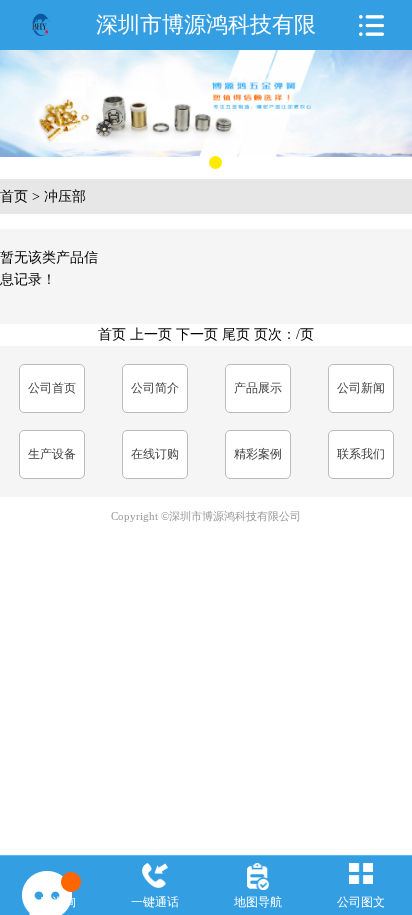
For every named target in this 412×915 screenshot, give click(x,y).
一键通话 (155, 902)
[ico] (41, 25)
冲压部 (65, 196)
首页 (14, 196)
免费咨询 (52, 902)
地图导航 (258, 902)
